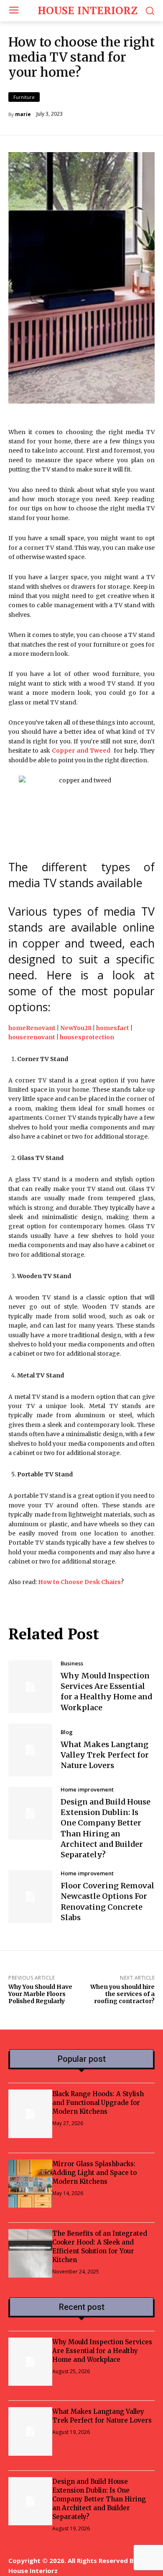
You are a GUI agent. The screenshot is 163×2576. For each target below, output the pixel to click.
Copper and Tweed (81, 751)
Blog (67, 1732)
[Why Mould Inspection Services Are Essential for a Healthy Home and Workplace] (30, 1687)
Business (72, 1663)
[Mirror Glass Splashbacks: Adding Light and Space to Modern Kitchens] (30, 2184)
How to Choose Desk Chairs (79, 1582)
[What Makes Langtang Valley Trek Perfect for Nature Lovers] (30, 1750)
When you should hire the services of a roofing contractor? (122, 1994)
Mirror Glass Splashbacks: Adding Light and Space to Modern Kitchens (94, 2173)
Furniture (24, 97)
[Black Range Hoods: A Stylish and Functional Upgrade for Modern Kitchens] (30, 2114)
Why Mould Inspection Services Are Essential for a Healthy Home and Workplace (106, 1692)
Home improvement (87, 1790)
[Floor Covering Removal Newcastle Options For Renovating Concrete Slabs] (30, 1897)
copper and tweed (72, 943)
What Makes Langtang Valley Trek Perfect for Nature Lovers (105, 1755)
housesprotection (87, 1037)
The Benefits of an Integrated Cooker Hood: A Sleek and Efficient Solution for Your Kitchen (100, 2247)
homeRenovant (32, 1028)
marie (23, 114)
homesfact (113, 1028)
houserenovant (32, 1037)
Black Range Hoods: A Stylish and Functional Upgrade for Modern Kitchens (98, 2103)
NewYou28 (76, 1028)
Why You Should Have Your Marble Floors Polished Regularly (40, 1994)
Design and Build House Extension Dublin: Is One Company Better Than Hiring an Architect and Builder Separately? (99, 2499)
